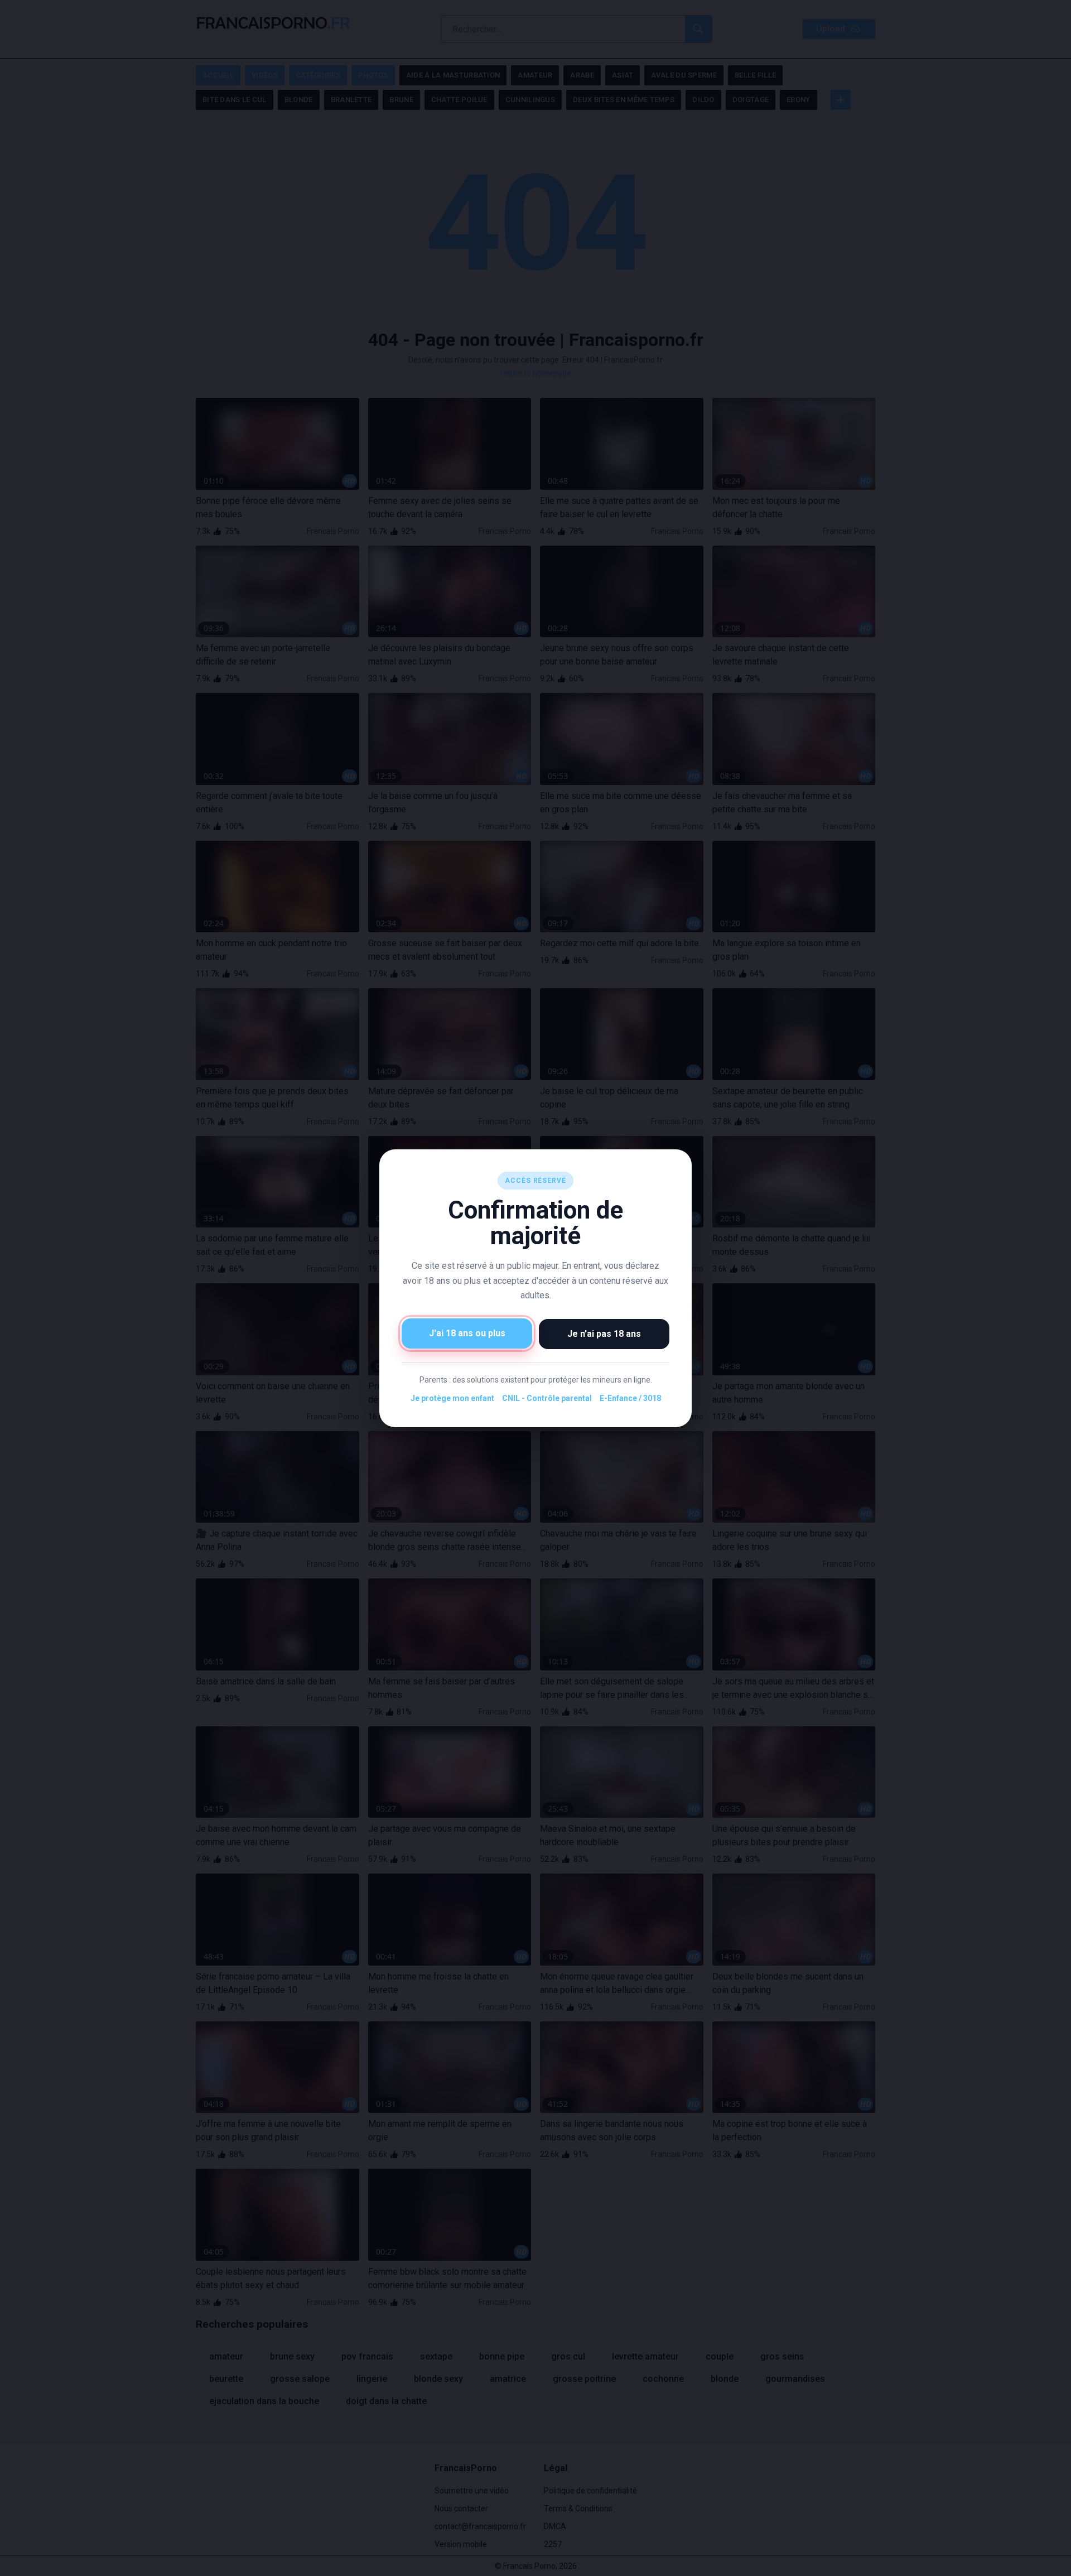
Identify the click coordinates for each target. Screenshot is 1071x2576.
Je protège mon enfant (452, 1398)
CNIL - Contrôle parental (547, 1398)
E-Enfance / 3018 (630, 1398)
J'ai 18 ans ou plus (467, 1333)
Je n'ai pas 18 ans (604, 1333)
